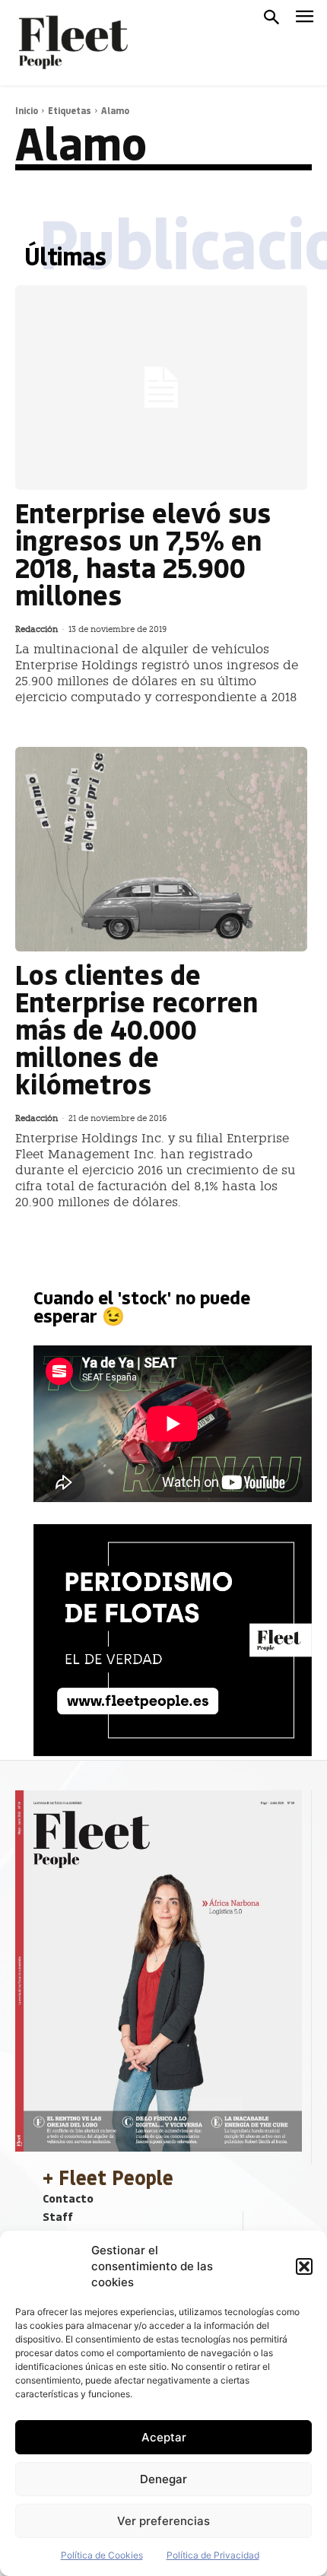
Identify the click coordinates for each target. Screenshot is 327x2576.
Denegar (163, 2479)
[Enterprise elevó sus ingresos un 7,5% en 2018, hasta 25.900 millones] (161, 388)
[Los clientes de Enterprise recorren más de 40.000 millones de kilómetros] (161, 849)
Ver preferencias (163, 2521)
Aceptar (164, 2437)
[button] (304, 2266)
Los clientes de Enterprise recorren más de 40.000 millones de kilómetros (137, 1029)
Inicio (27, 110)
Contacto (68, 2198)
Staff (58, 2216)
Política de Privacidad (213, 2555)
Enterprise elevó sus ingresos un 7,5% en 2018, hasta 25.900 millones (143, 553)
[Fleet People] (71, 43)
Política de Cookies (102, 2555)
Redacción (37, 629)
